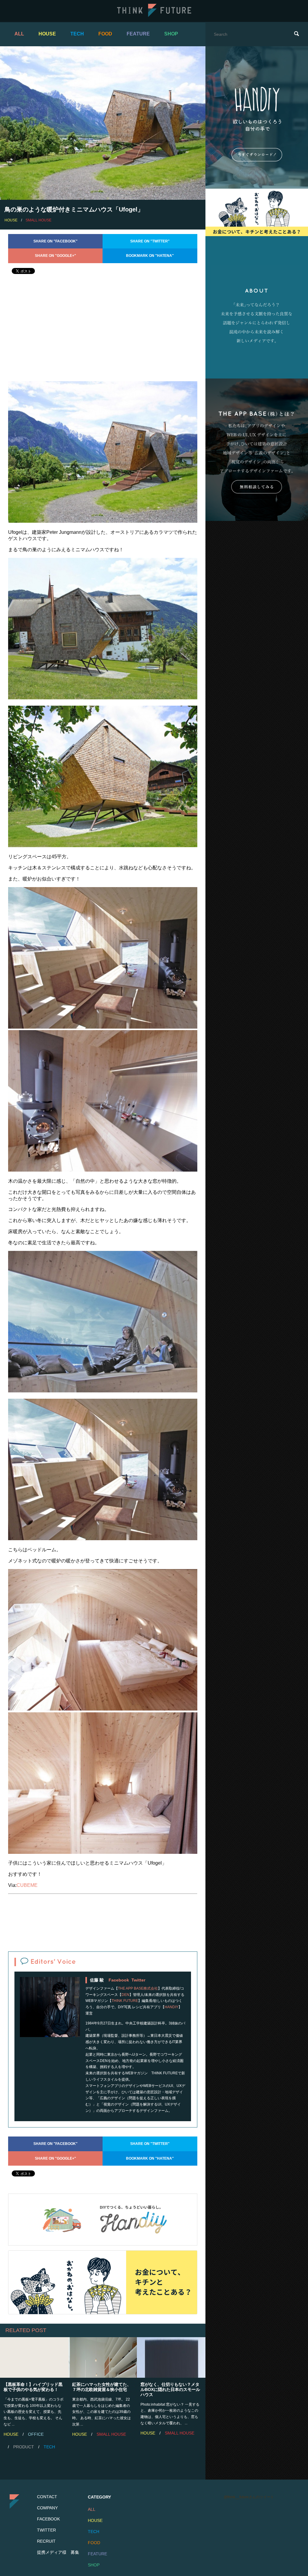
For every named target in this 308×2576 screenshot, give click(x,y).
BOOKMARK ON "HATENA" (150, 256)
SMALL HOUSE (38, 220)
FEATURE (138, 34)
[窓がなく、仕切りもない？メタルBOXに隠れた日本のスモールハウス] (171, 2357)
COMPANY (47, 2508)
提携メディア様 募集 (58, 2552)
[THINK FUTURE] (154, 15)
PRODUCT (24, 2447)
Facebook (119, 1980)
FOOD (105, 34)
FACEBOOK (48, 2519)
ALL (19, 34)
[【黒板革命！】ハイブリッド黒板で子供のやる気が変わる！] (34, 2357)
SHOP (171, 34)
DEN (125, 1995)
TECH (77, 34)
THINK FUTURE (125, 2001)
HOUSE (47, 34)
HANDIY (171, 2007)
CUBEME (27, 1885)
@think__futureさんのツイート (249, 2497)
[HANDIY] (103, 2220)
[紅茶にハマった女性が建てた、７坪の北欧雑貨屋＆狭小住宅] (103, 2357)
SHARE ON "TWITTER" (150, 241)
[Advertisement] (103, 333)
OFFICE (36, 2434)
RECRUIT (46, 2541)
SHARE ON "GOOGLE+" (55, 256)
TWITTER (46, 2530)
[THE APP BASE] (257, 450)
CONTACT (47, 2497)
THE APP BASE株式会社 (138, 1988)
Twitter (138, 1980)
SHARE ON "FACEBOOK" (55, 241)
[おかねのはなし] (103, 2282)
